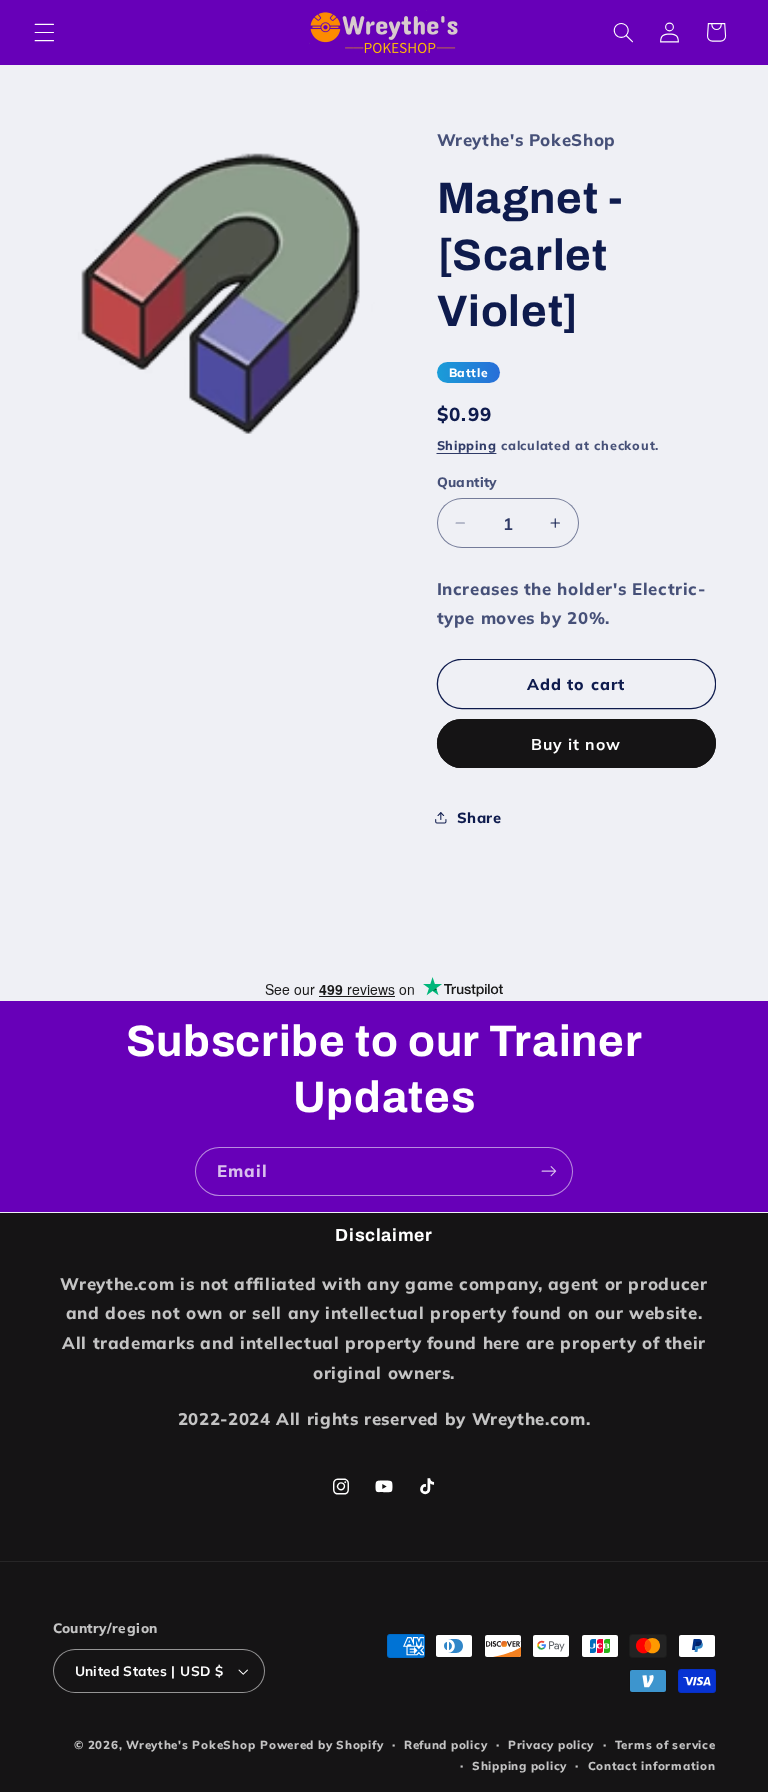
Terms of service (665, 1744)
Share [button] (479, 817)
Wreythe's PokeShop (190, 1744)
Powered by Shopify (321, 1744)
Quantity (467, 481)
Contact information (652, 1765)
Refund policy (446, 1744)
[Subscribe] (549, 1171)
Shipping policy (519, 1765)
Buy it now (576, 744)
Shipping (467, 445)
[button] (44, 32)
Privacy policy (551, 1744)
